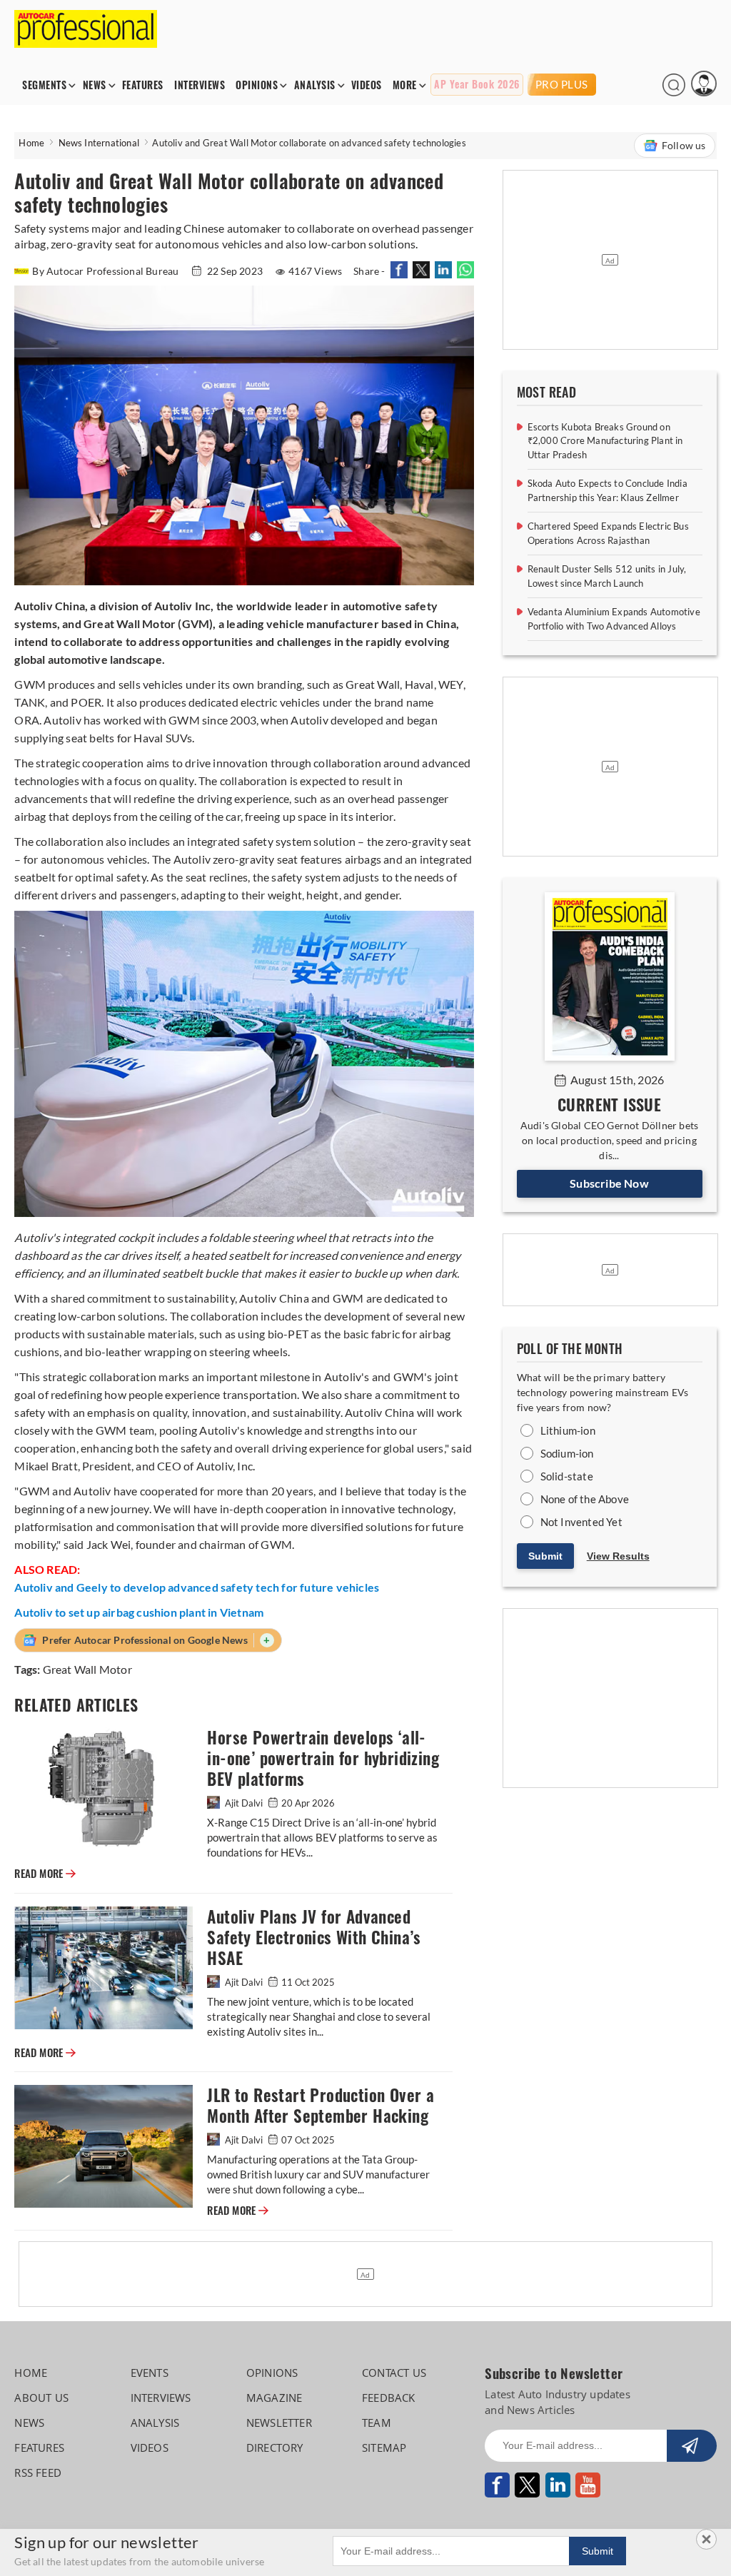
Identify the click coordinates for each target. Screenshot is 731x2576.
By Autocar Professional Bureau (106, 271)
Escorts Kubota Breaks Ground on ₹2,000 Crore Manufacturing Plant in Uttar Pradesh (605, 441)
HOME (31, 2373)
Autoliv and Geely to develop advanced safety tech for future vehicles (197, 1587)
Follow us (684, 145)
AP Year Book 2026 (477, 85)
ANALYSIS (315, 85)
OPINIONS (257, 85)
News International (99, 143)
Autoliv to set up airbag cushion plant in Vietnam (139, 1612)
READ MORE (45, 1874)
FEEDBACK (389, 2398)
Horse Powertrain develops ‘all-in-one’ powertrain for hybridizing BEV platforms (323, 1758)
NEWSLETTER (279, 2423)
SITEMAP (384, 2448)
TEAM (377, 2423)
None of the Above (585, 1499)
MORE (405, 85)
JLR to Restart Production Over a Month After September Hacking (321, 2106)
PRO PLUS (562, 84)
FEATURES (143, 85)
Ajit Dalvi (244, 1803)
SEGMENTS (44, 85)
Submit (545, 1556)
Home (31, 143)
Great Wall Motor (87, 1669)
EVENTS (150, 2373)
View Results (618, 1556)
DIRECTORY (275, 2448)
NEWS (95, 85)
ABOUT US (41, 2398)
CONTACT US (394, 2373)
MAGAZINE (274, 2398)
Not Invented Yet (581, 1522)
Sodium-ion (567, 1453)
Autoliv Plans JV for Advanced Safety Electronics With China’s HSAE (314, 1938)
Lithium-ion (568, 1430)
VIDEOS (367, 85)
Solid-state (567, 1476)
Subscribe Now (609, 1183)
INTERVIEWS (200, 85)
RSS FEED (38, 2473)
